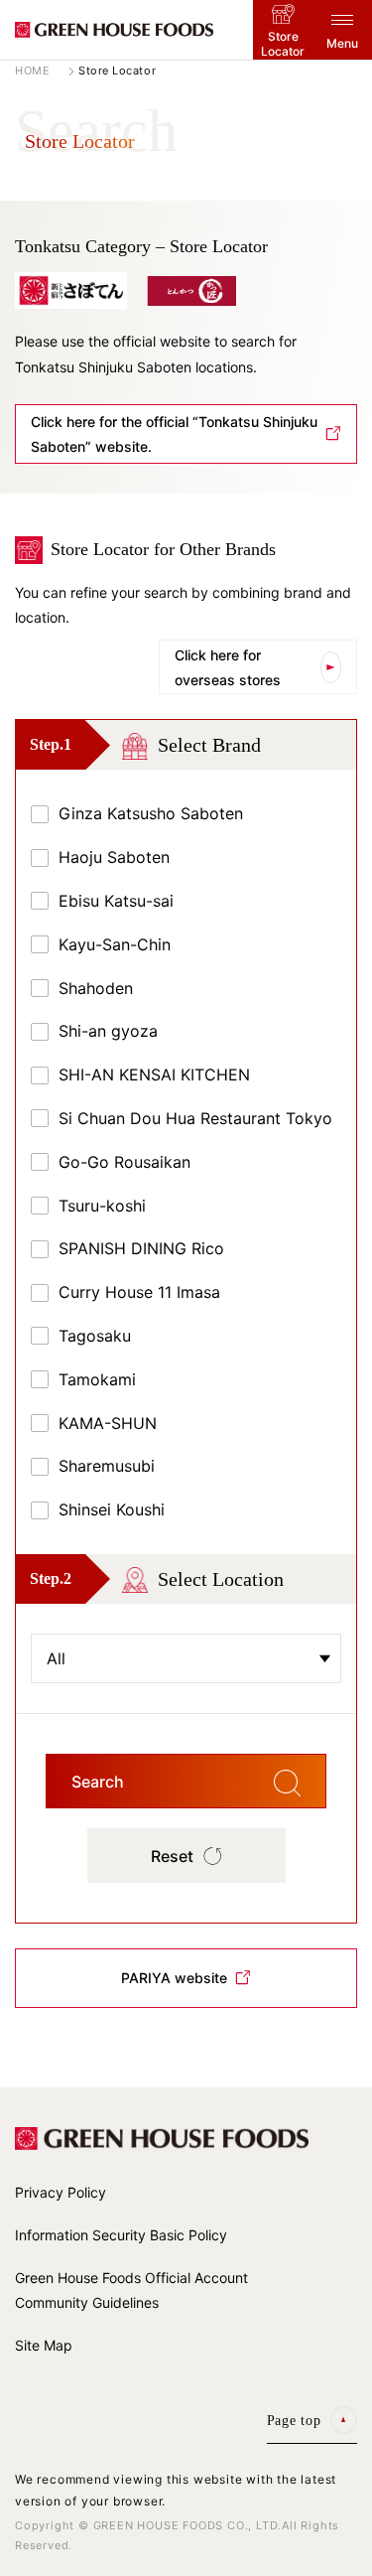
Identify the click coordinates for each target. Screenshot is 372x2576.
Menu (342, 43)
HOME (32, 71)
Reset (172, 1856)
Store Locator (283, 44)
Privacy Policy (61, 2192)
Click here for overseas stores (228, 667)
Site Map (44, 2345)
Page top (294, 2421)
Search (98, 1782)
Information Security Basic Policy (121, 2235)
